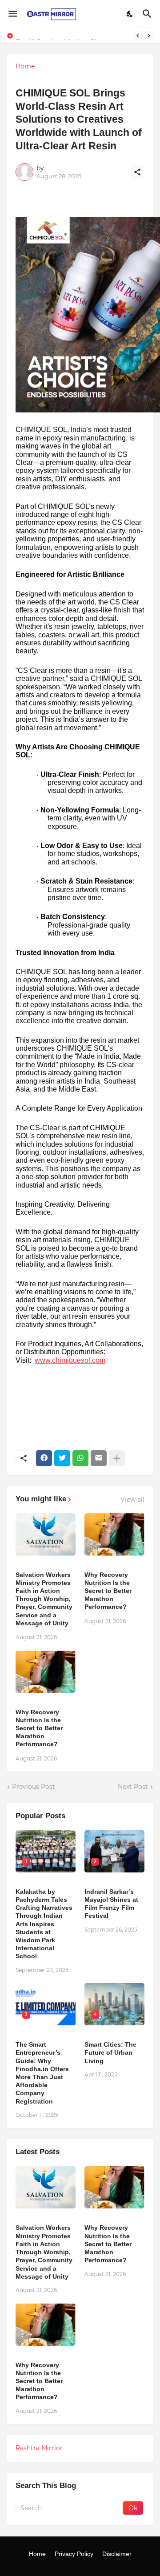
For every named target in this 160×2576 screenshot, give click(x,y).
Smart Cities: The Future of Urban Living (110, 2052)
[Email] (99, 1458)
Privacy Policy (74, 2554)
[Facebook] (44, 1458)
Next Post (133, 1787)
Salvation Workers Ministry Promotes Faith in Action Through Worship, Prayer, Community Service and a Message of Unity (44, 1599)
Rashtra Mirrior (39, 2448)
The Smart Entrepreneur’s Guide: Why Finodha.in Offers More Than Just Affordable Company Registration (42, 2073)
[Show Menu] (12, 14)
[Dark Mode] (130, 14)
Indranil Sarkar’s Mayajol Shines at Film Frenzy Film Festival (111, 1904)
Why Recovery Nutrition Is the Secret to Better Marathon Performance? (108, 1591)
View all (132, 1500)
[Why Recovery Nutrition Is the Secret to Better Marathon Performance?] (114, 1534)
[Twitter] (62, 1458)
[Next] (149, 36)
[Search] (148, 14)
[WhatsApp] (80, 1458)
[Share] (137, 172)
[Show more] (117, 1458)
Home (25, 66)
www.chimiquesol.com (70, 1360)
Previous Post (34, 1787)
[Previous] (138, 36)
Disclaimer (117, 2554)
